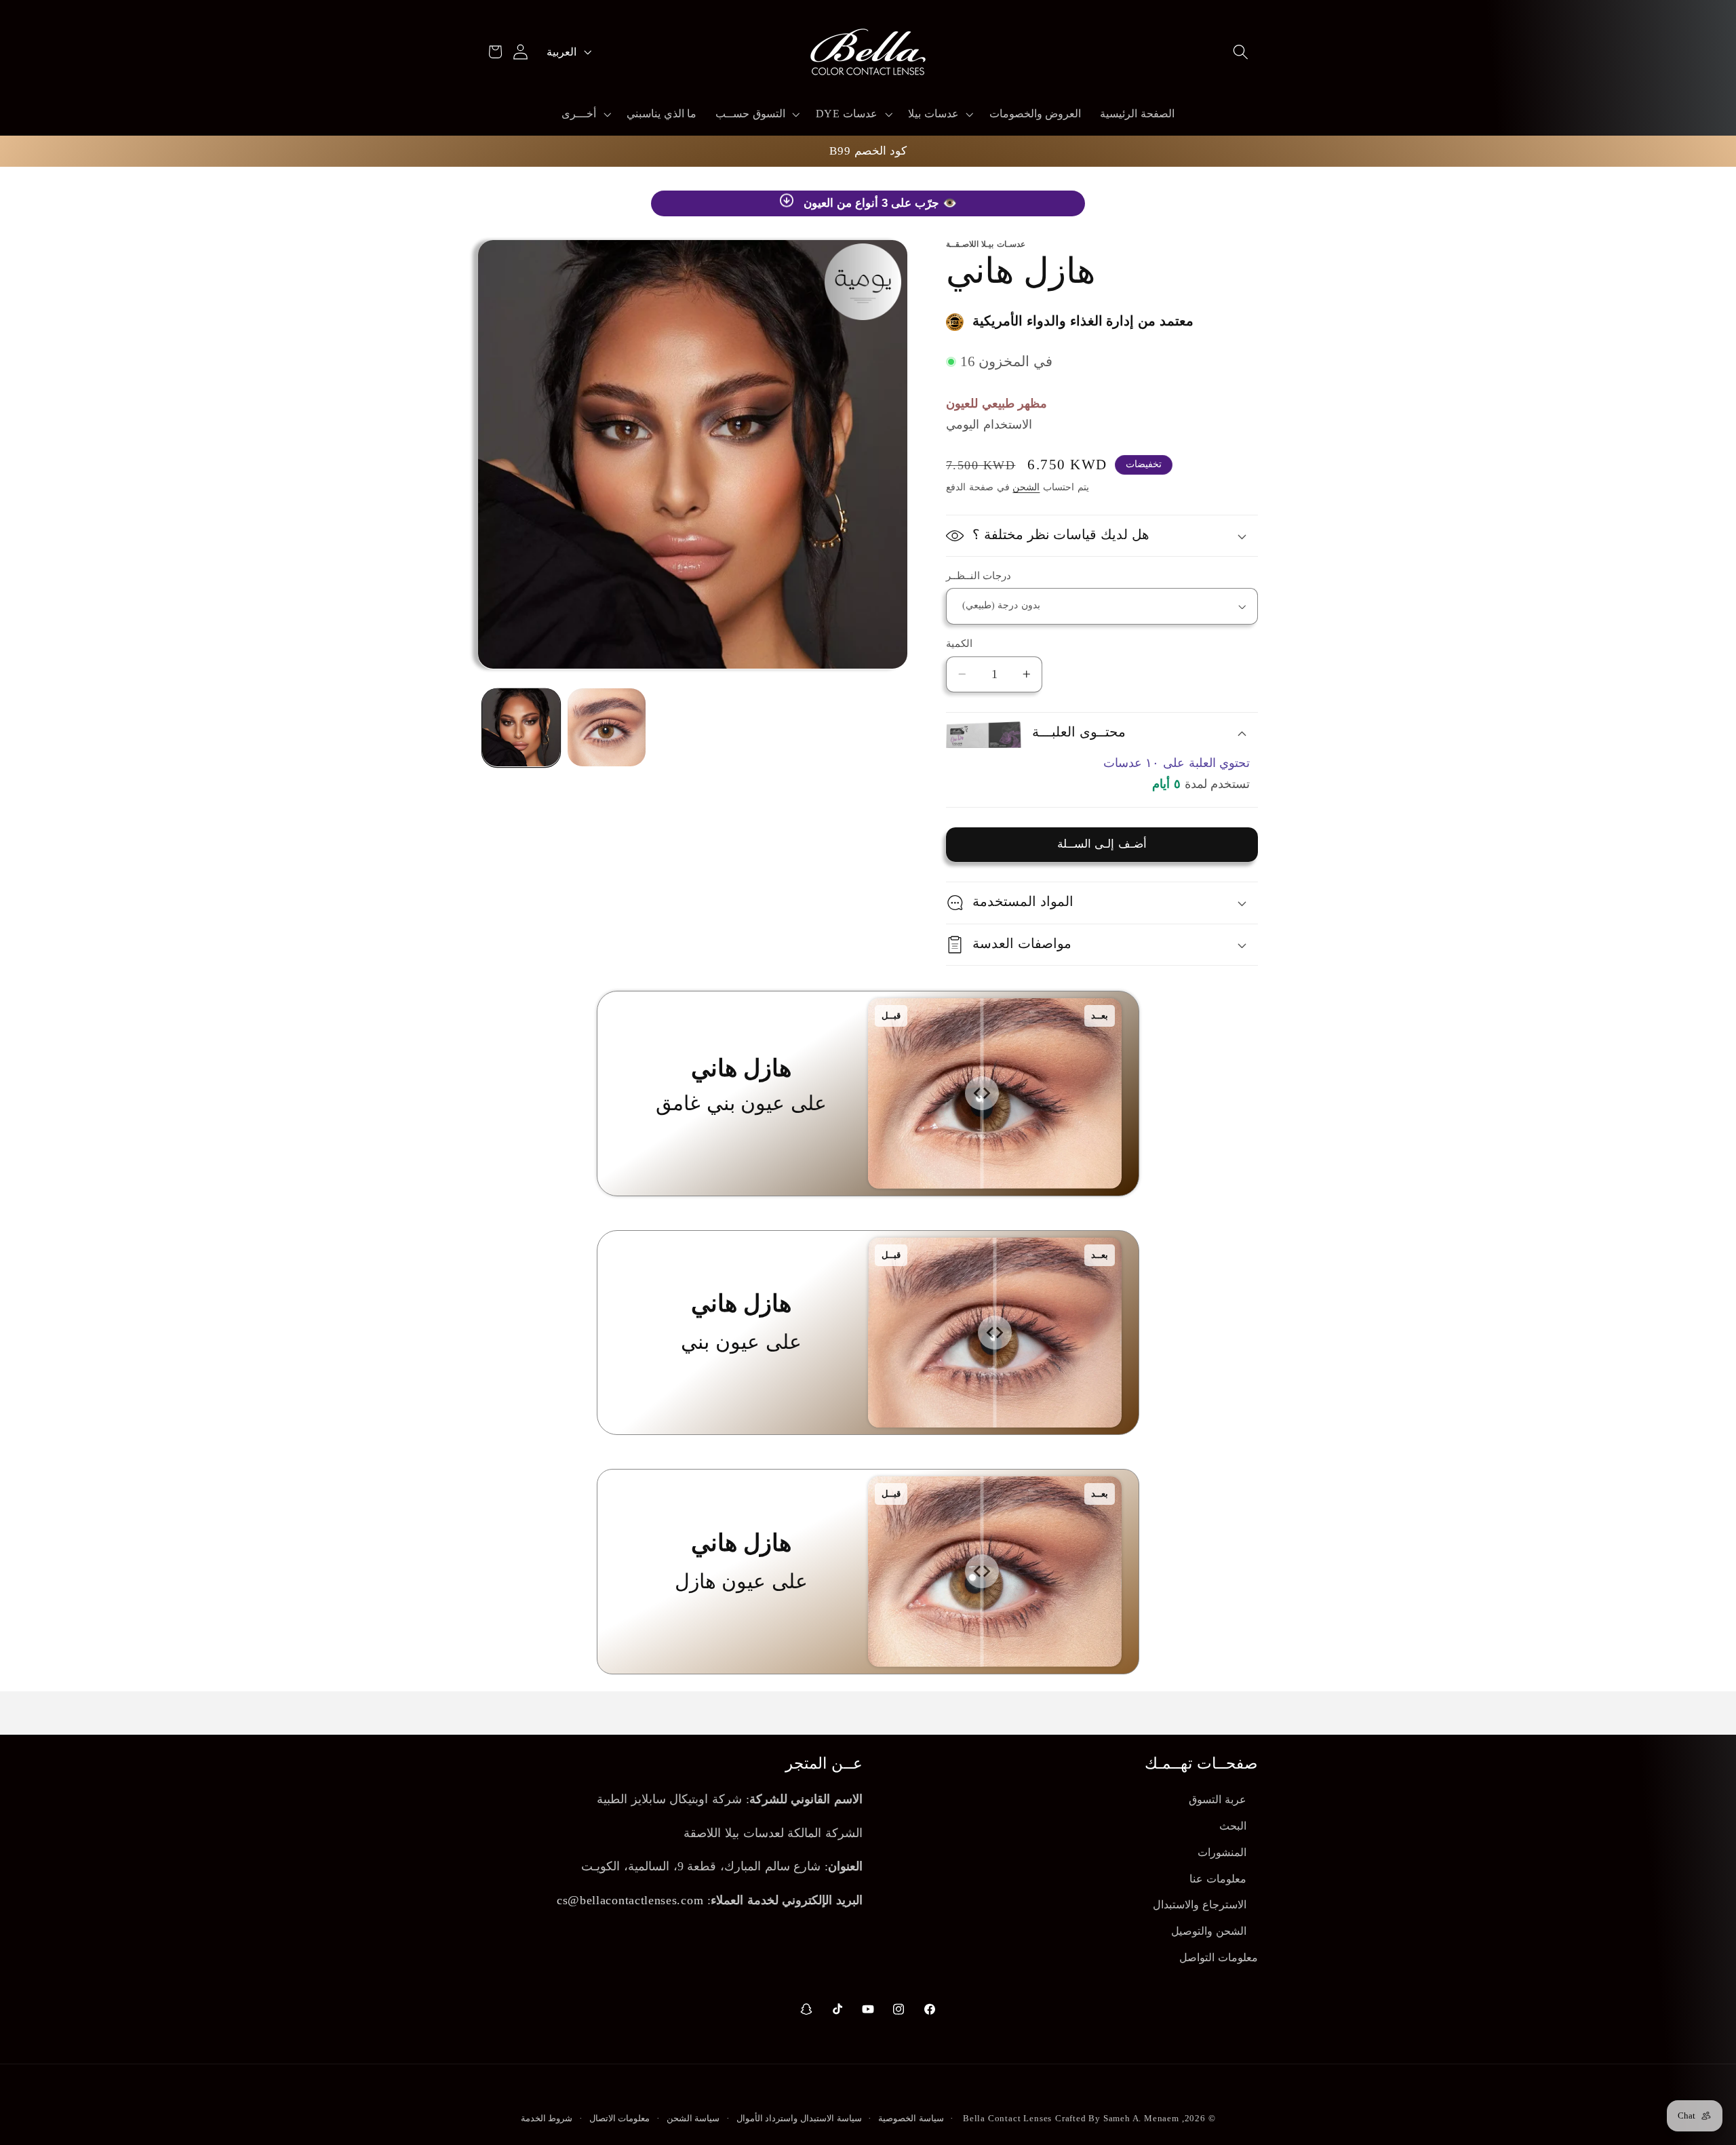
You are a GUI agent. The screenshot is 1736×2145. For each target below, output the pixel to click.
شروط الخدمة (547, 2119)
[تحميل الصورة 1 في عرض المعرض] (521, 727)
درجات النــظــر (979, 576)
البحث (1233, 1826)
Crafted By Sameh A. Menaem (1117, 2119)
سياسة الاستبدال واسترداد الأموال (799, 2119)
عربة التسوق (1218, 1799)
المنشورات (1222, 1852)
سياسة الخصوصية (911, 2119)
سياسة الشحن (693, 2119)
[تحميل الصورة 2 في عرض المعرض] (607, 727)
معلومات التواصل (1219, 1957)
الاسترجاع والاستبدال (1200, 1905)
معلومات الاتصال (620, 2119)
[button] (1241, 52)
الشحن (1026, 487)
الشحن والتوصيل (1209, 1931)
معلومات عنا (1218, 1879)
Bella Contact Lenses (1007, 2119)
